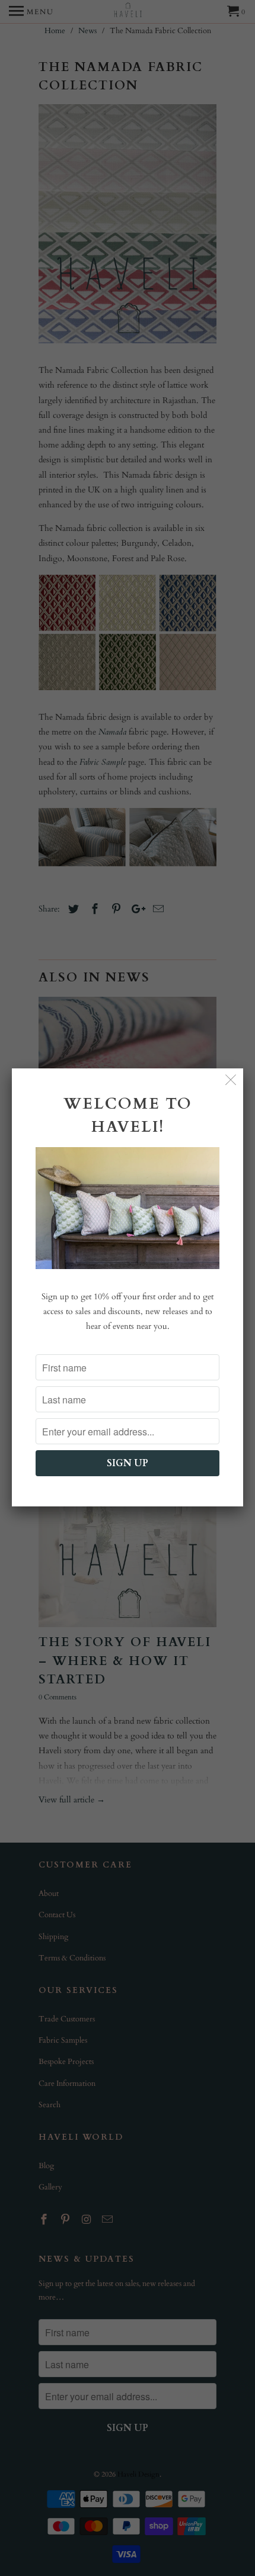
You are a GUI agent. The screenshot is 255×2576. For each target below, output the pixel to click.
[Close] (231, 1081)
